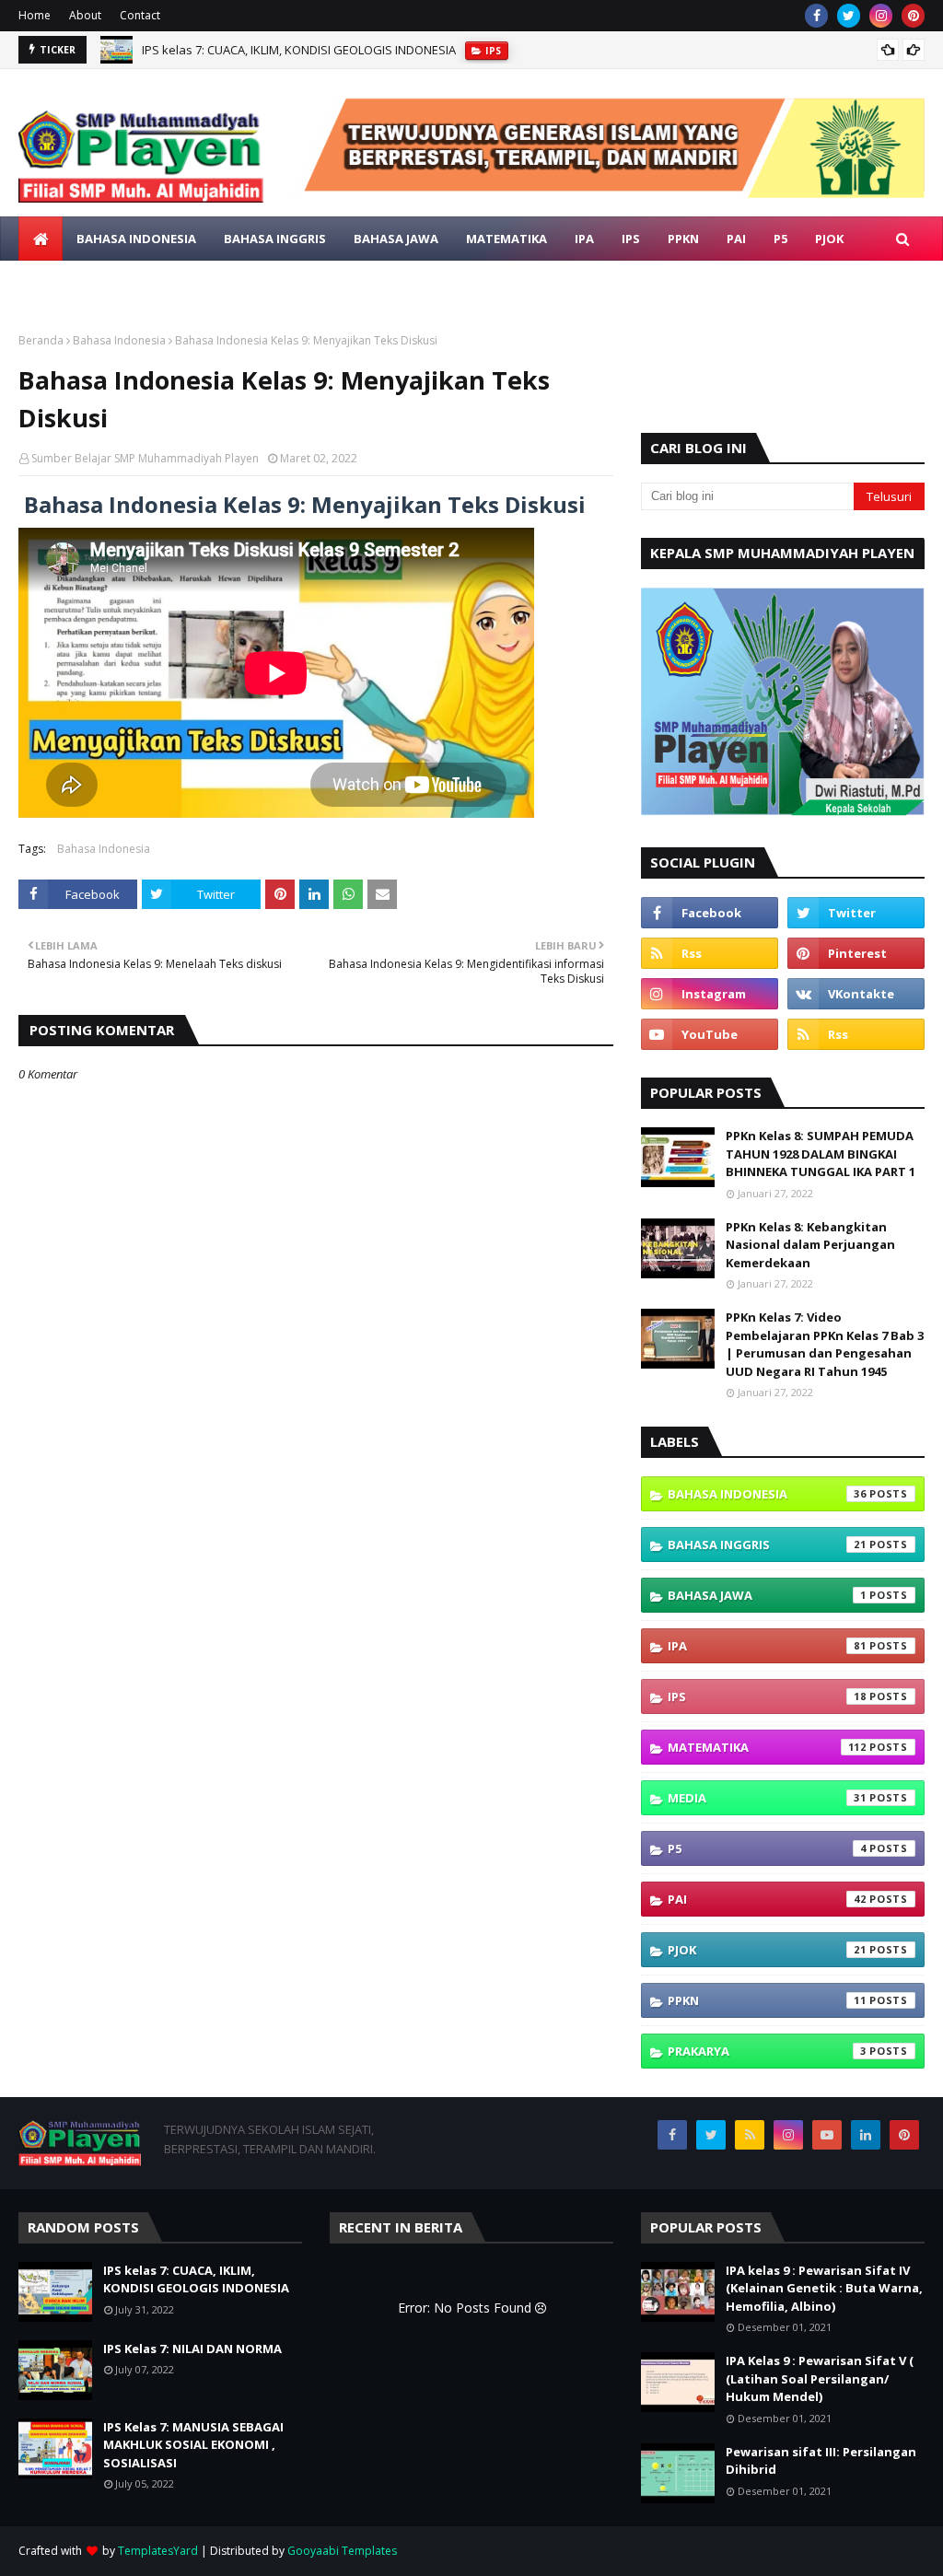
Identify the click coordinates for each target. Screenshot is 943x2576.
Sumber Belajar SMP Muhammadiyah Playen (145, 458)
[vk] (856, 994)
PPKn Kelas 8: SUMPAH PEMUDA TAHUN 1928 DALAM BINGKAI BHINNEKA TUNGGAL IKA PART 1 (821, 1154)
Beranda (41, 340)
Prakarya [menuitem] (63, 283)
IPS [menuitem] (631, 239)
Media (767, 1798)
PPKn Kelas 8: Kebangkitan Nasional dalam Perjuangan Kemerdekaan (810, 1245)
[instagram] (881, 16)
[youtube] (710, 1034)
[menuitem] (41, 239)
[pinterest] (913, 16)
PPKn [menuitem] (683, 239)
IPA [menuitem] (584, 239)
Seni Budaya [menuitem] (205, 283)
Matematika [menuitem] (506, 239)
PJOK (767, 1950)
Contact (140, 15)
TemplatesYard (158, 2551)
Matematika (767, 1747)
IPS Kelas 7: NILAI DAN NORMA (224, 54)
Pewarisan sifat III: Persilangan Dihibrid (821, 2461)
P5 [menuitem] (780, 239)
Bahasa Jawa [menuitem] (396, 239)
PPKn (767, 2000)
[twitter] (849, 16)
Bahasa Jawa (767, 1595)
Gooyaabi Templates (342, 2551)
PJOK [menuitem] (829, 239)
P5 (767, 1848)
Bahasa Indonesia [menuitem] (136, 239)
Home (35, 15)
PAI (767, 1899)
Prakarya (767, 2051)
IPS (767, 1696)
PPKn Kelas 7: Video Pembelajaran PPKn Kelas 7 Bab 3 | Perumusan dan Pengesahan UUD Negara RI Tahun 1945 (825, 1344)
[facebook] (816, 16)
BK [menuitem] (129, 283)
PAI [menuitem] (736, 239)
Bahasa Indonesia (119, 340)
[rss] (710, 953)
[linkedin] (866, 2135)
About (85, 15)
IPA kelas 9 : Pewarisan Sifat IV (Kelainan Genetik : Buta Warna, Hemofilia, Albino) (824, 2288)
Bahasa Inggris (767, 1544)
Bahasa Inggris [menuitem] (275, 239)
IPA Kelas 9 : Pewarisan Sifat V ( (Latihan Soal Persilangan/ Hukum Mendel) (820, 2378)
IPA (767, 1646)
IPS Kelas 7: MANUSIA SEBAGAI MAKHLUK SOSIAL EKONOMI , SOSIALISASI (193, 2445)
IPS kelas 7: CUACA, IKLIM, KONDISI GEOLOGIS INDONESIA (196, 2279)
